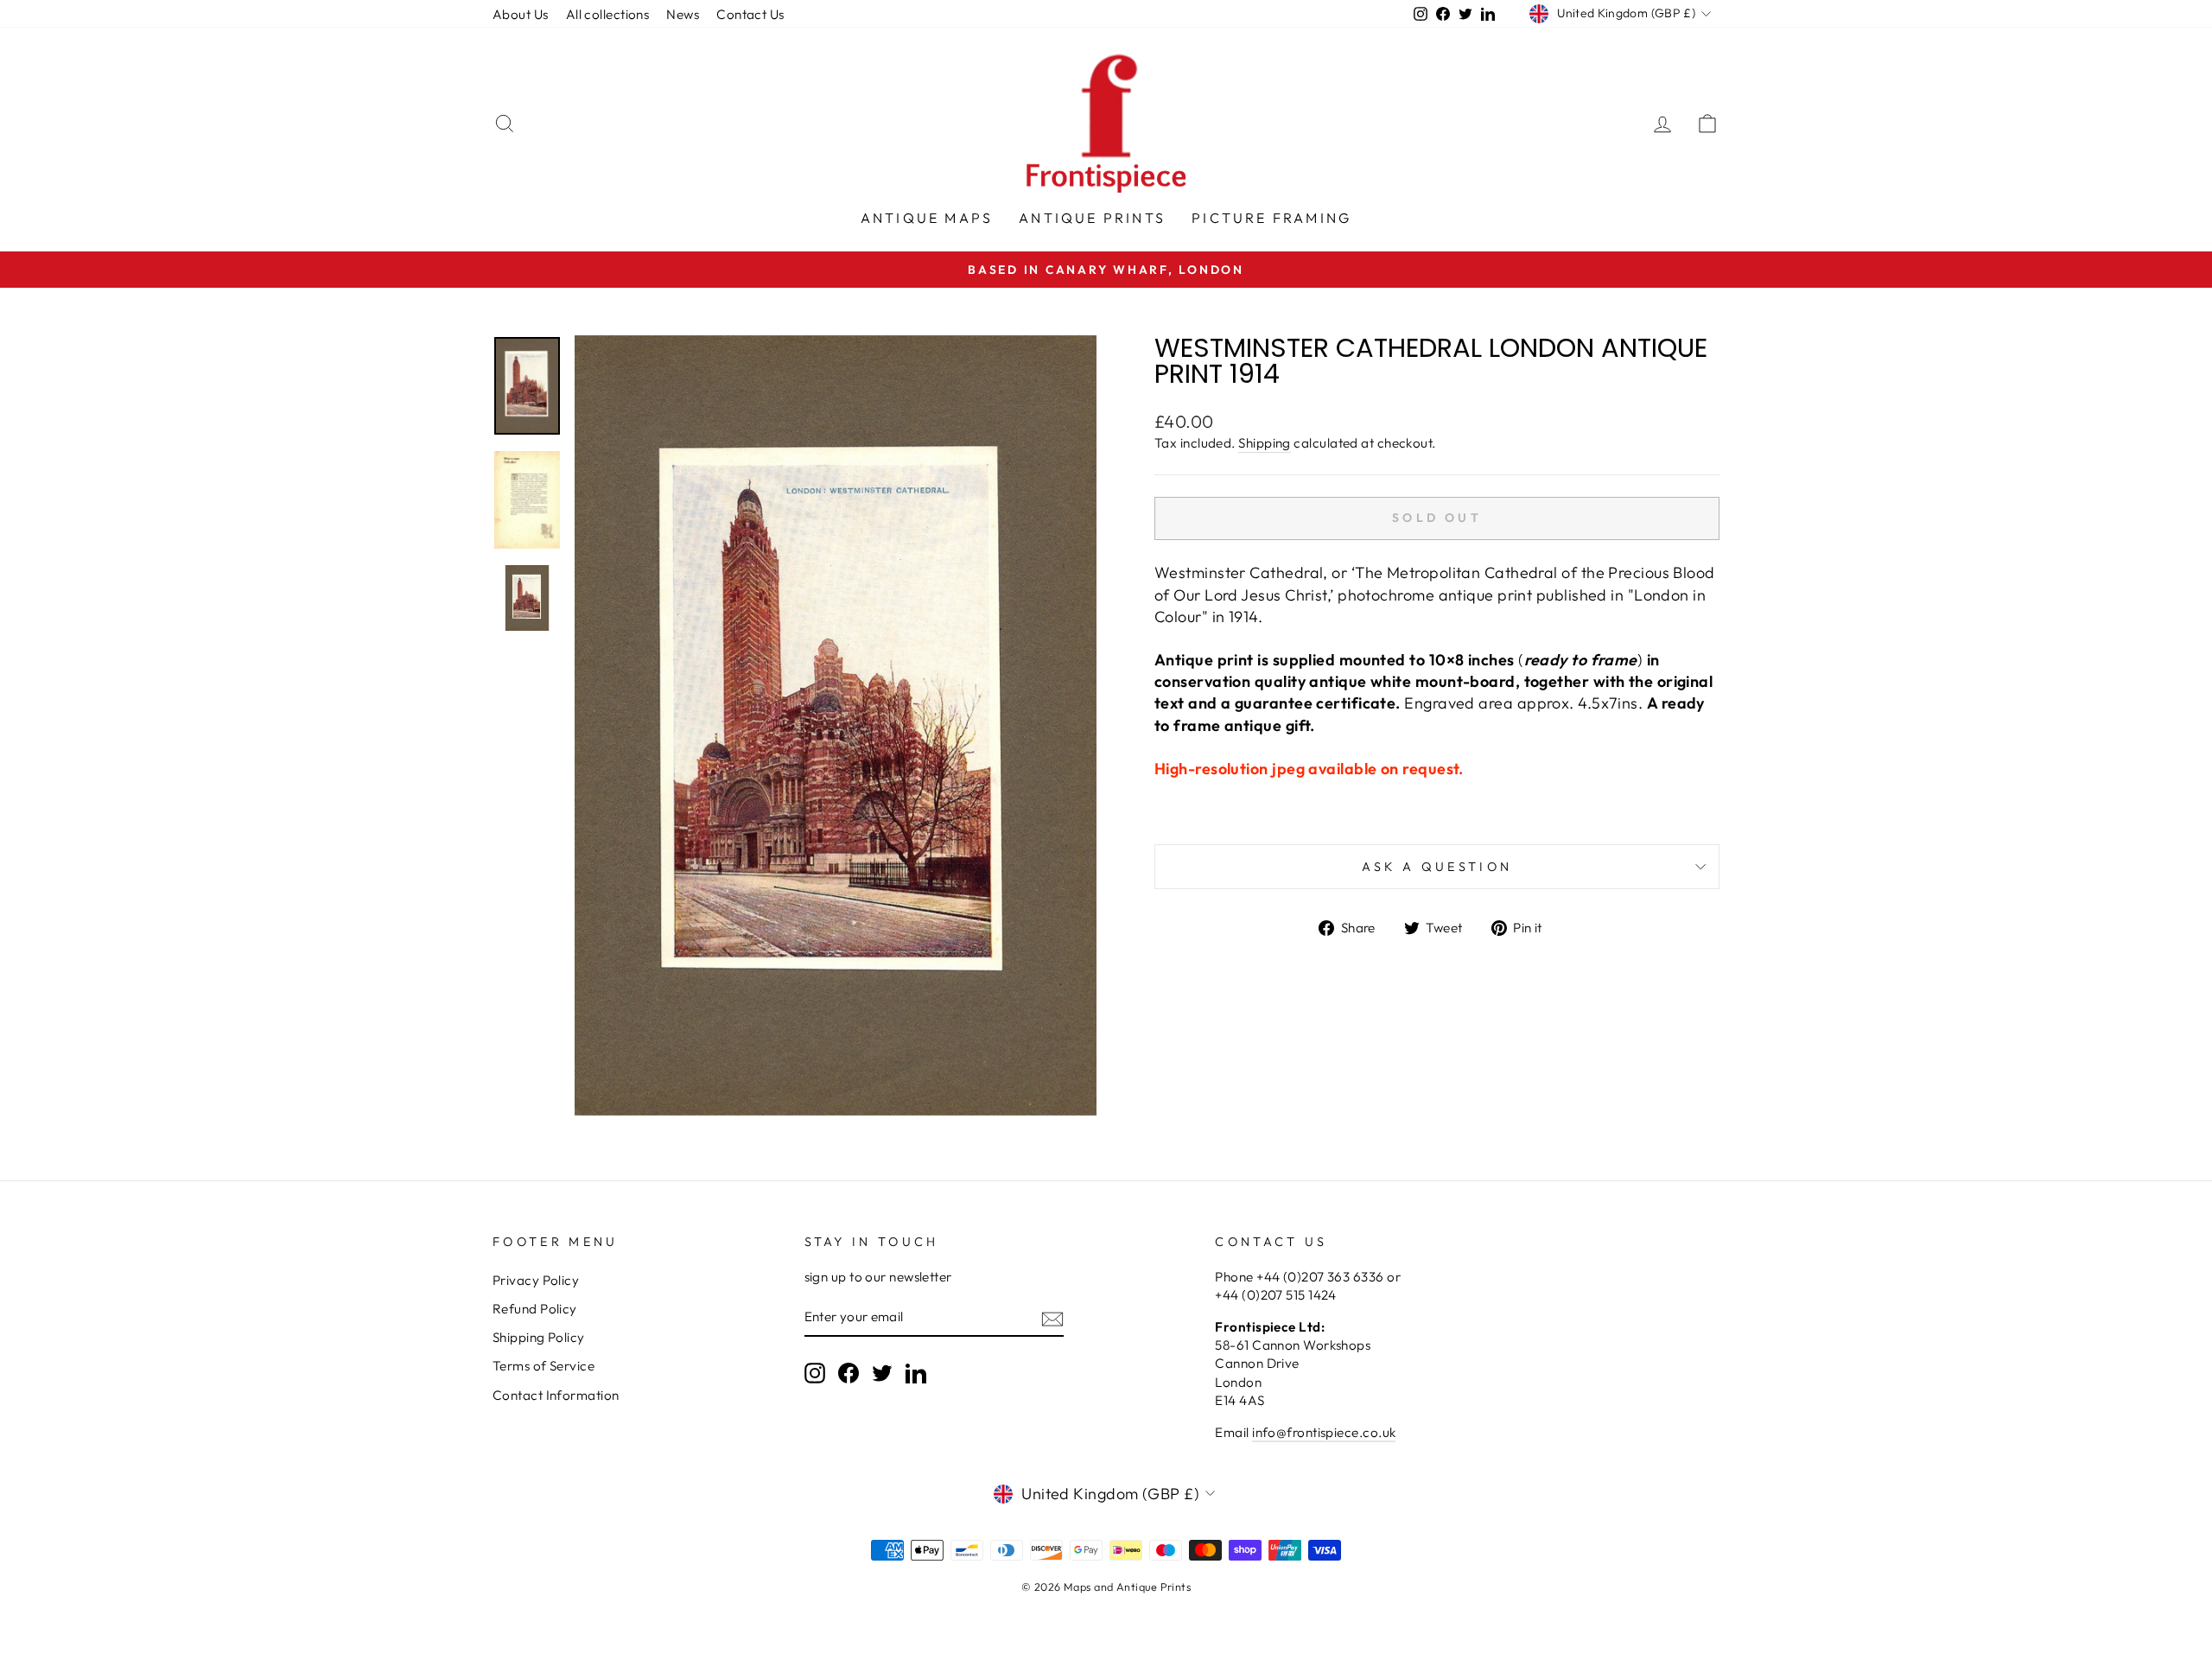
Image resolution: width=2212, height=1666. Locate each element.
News (683, 14)
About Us (521, 14)
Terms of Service (543, 1366)
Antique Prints (1092, 218)
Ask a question (1437, 867)
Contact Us (750, 14)
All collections (608, 14)
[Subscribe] (1052, 1317)
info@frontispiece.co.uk (1324, 1432)
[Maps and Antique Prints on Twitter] (882, 1373)
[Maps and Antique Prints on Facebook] (849, 1373)
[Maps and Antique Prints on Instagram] (815, 1373)
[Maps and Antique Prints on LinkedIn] (916, 1373)
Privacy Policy (536, 1280)
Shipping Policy (539, 1337)
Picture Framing (1271, 218)
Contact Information (556, 1395)
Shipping (1265, 443)
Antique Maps (927, 218)
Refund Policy (535, 1309)
